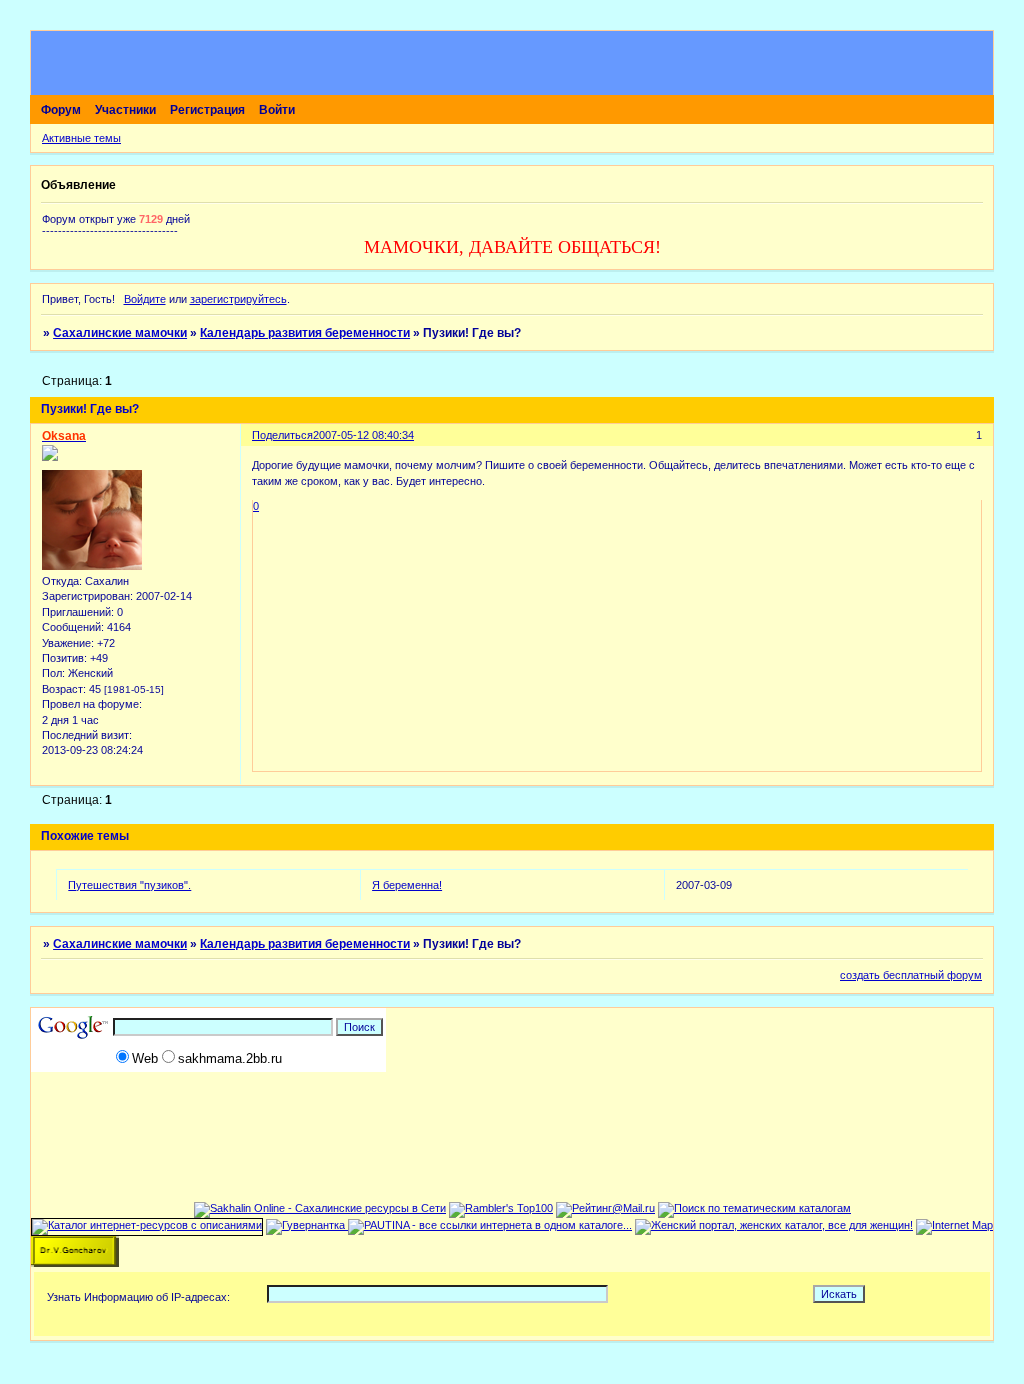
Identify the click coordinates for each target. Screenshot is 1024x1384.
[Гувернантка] (307, 1225)
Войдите (145, 299)
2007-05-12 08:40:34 (363, 435)
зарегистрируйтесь (238, 299)
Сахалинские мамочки (120, 333)
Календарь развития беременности (305, 333)
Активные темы (81, 138)
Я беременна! (407, 885)
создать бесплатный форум (911, 975)
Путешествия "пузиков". (129, 885)
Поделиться (282, 435)
